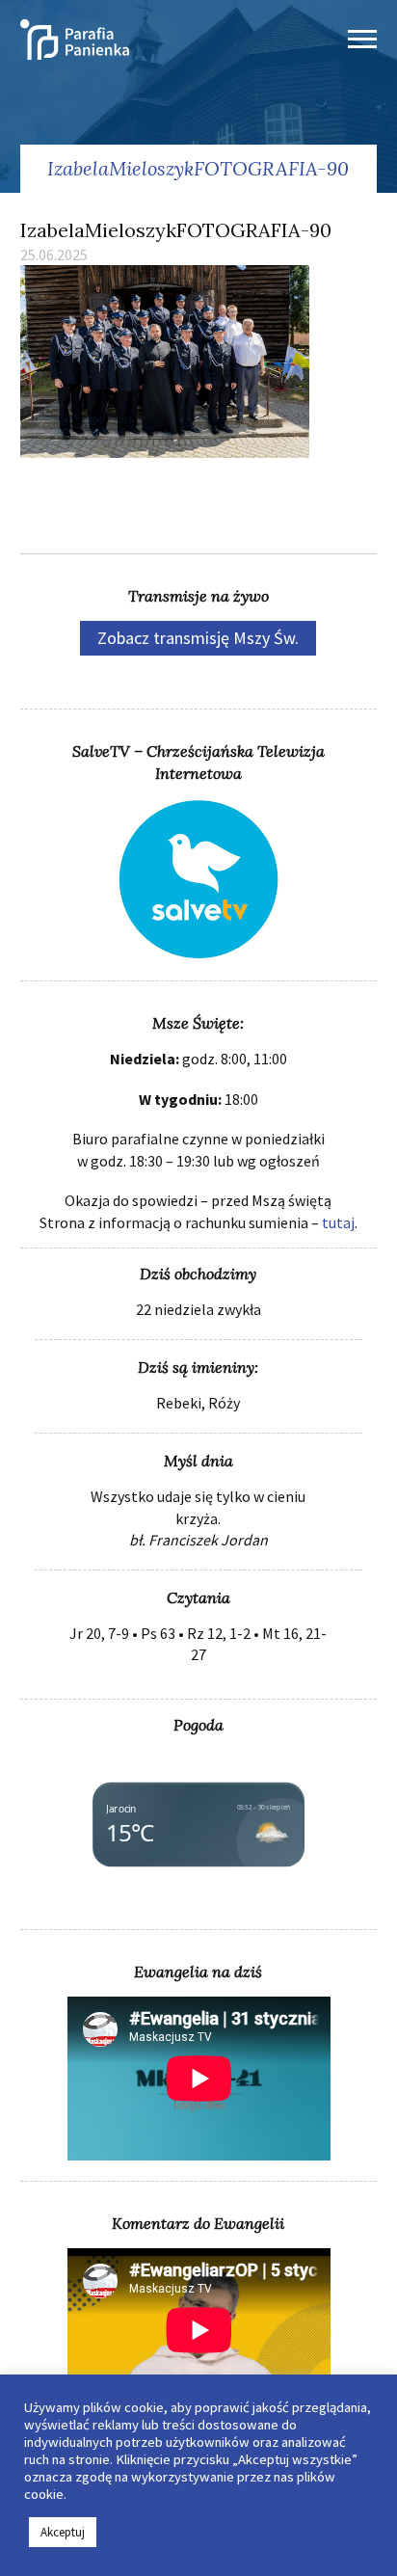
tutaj (338, 1222)
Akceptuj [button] (63, 2532)
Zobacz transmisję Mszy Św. (198, 638)
